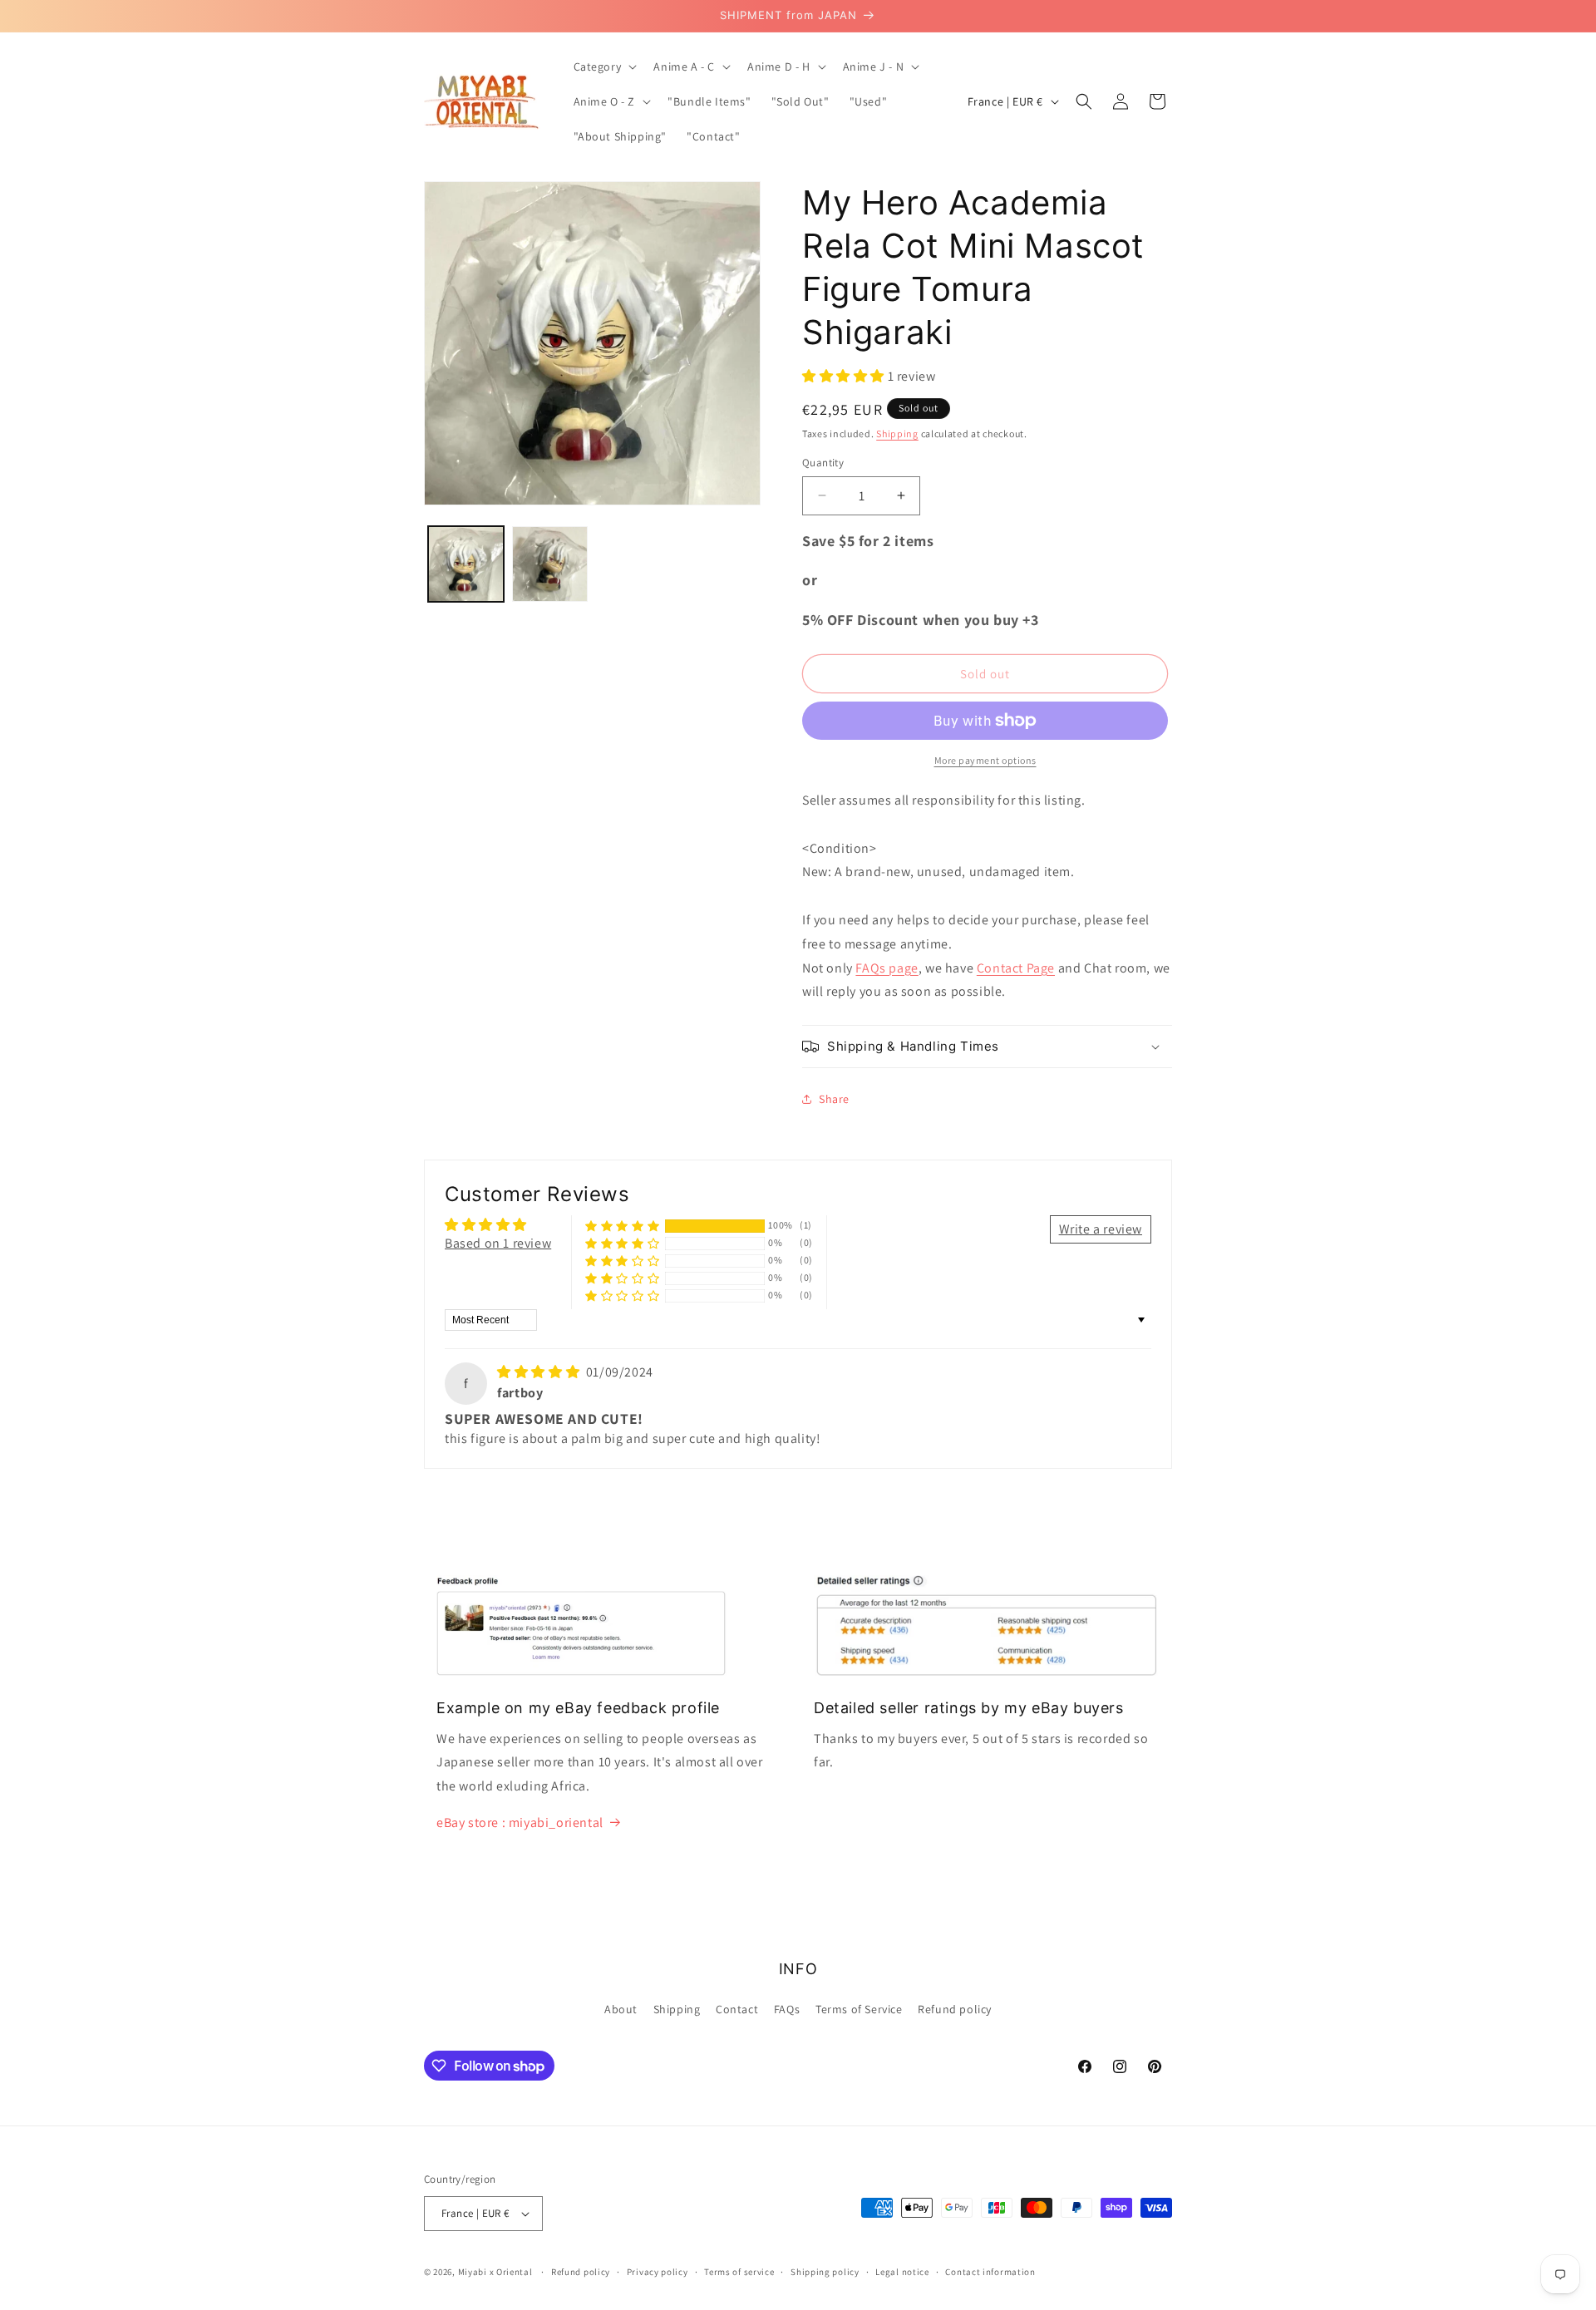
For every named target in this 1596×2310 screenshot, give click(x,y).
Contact (737, 2009)
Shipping (897, 433)
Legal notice (902, 2272)
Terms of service (739, 2272)
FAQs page (887, 968)
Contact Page (1016, 968)
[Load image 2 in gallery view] (550, 564)
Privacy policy (658, 2272)
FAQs (787, 2009)
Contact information (990, 2272)
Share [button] (834, 1099)
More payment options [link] (985, 760)
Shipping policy (825, 2272)
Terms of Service (859, 2009)
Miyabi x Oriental (495, 2272)
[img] (540, 1372)
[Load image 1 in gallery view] (466, 564)
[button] (604, 66)
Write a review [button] (1101, 1229)
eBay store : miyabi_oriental (520, 1822)
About (621, 2009)
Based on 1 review (498, 1243)
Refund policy (955, 2009)
